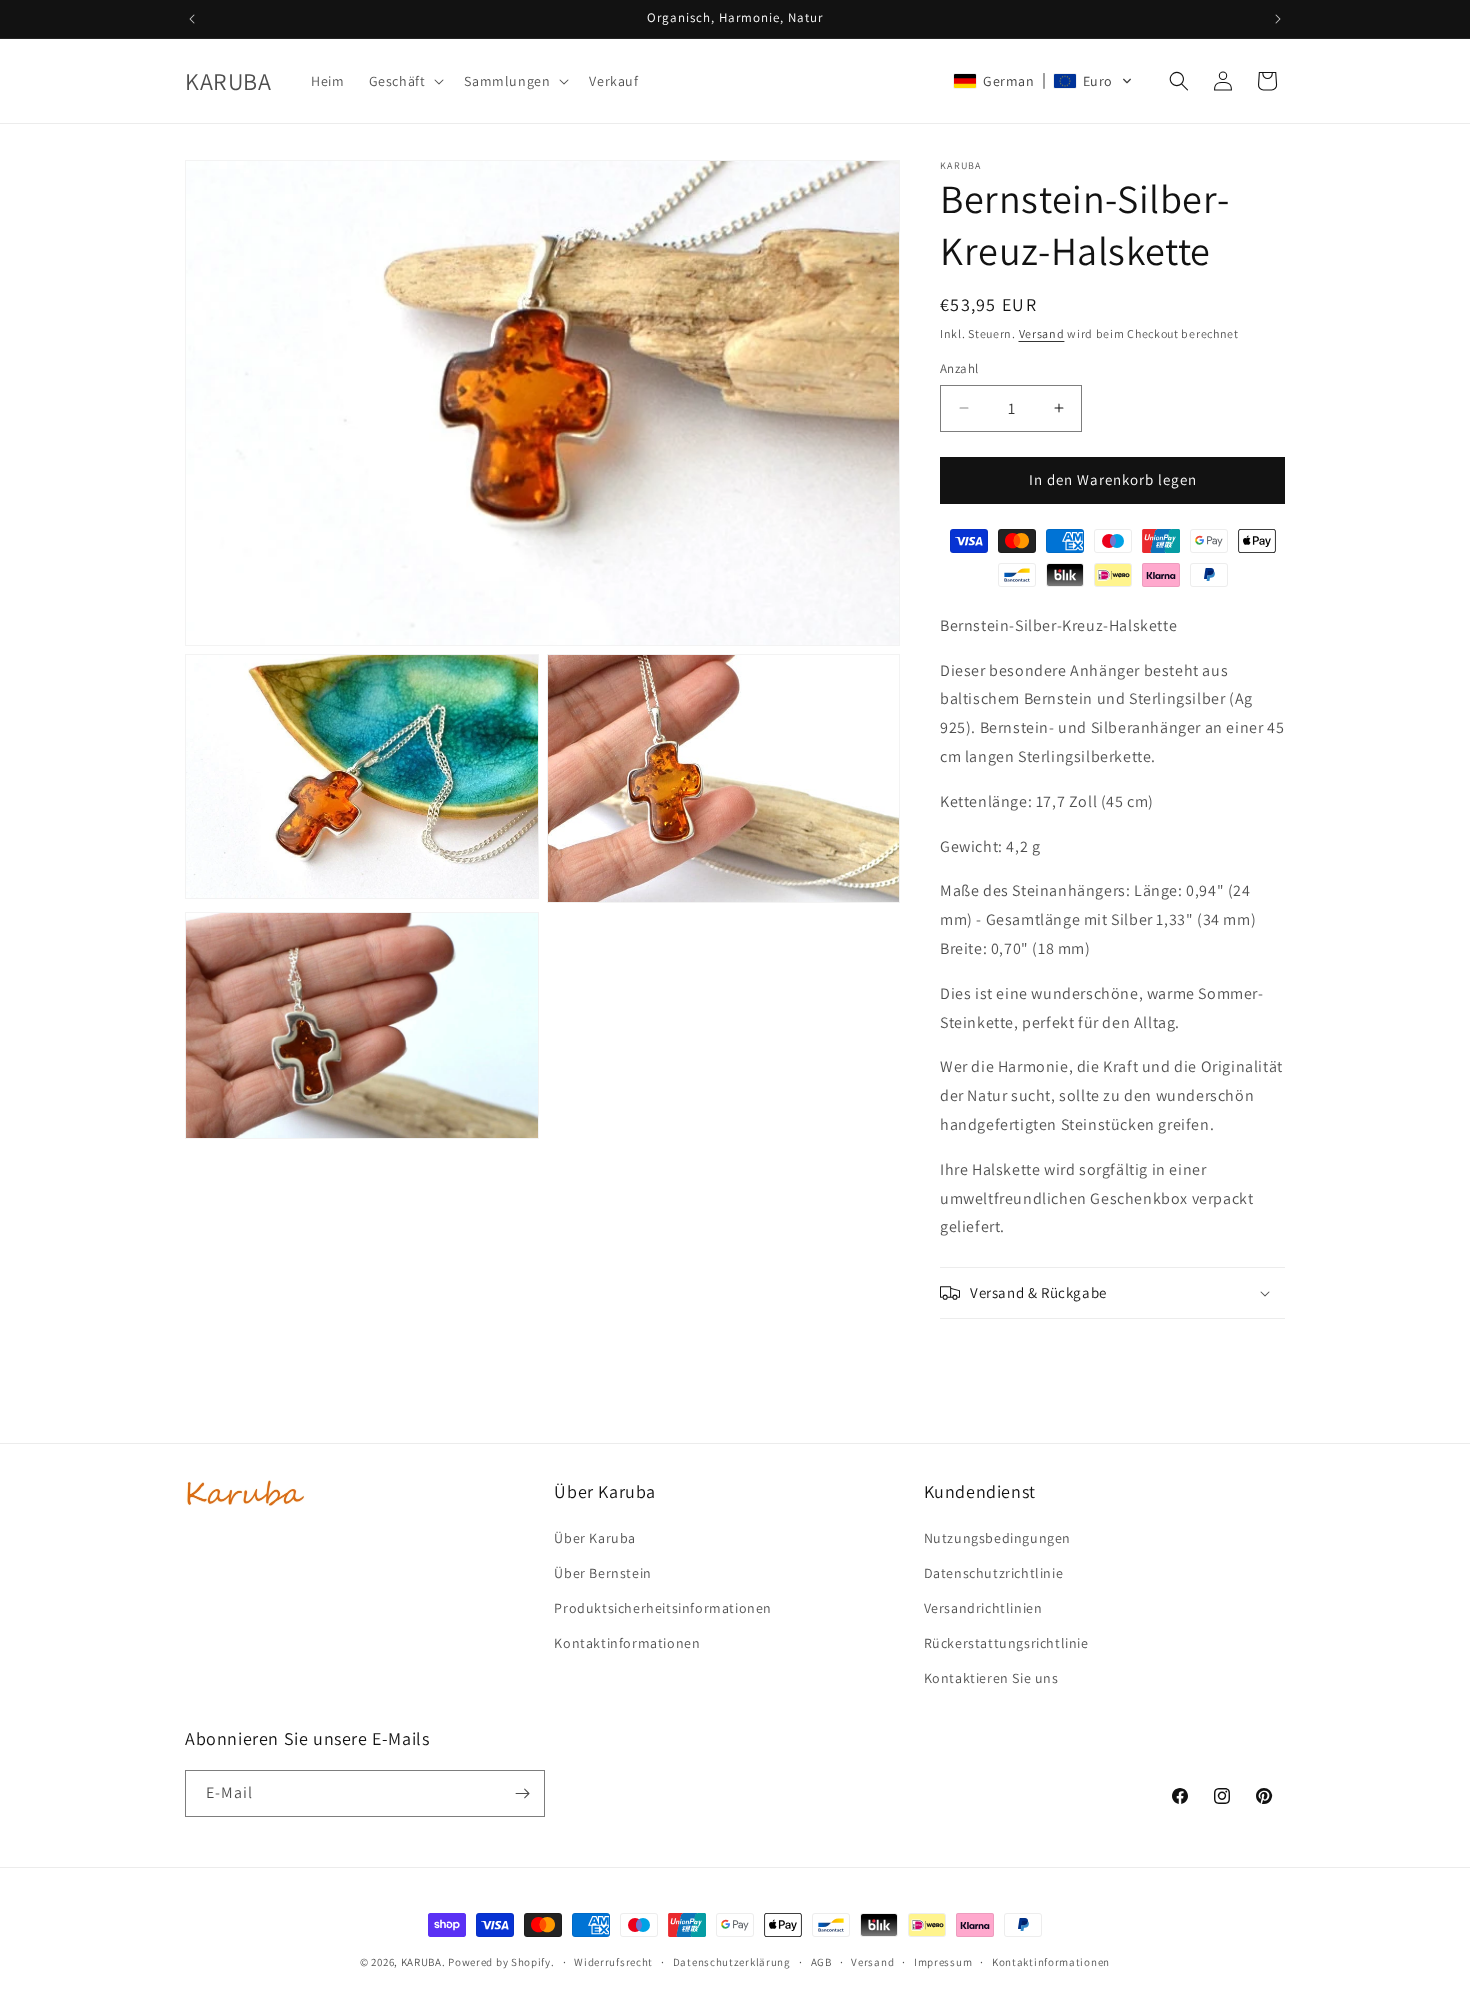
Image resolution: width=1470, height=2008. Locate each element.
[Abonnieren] (522, 1793)
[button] (405, 81)
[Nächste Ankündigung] (1278, 19)
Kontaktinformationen (1051, 1962)
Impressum (943, 1962)
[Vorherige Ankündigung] (192, 19)
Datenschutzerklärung (732, 1962)
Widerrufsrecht (613, 1962)
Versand (1042, 333)
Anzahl (959, 368)
